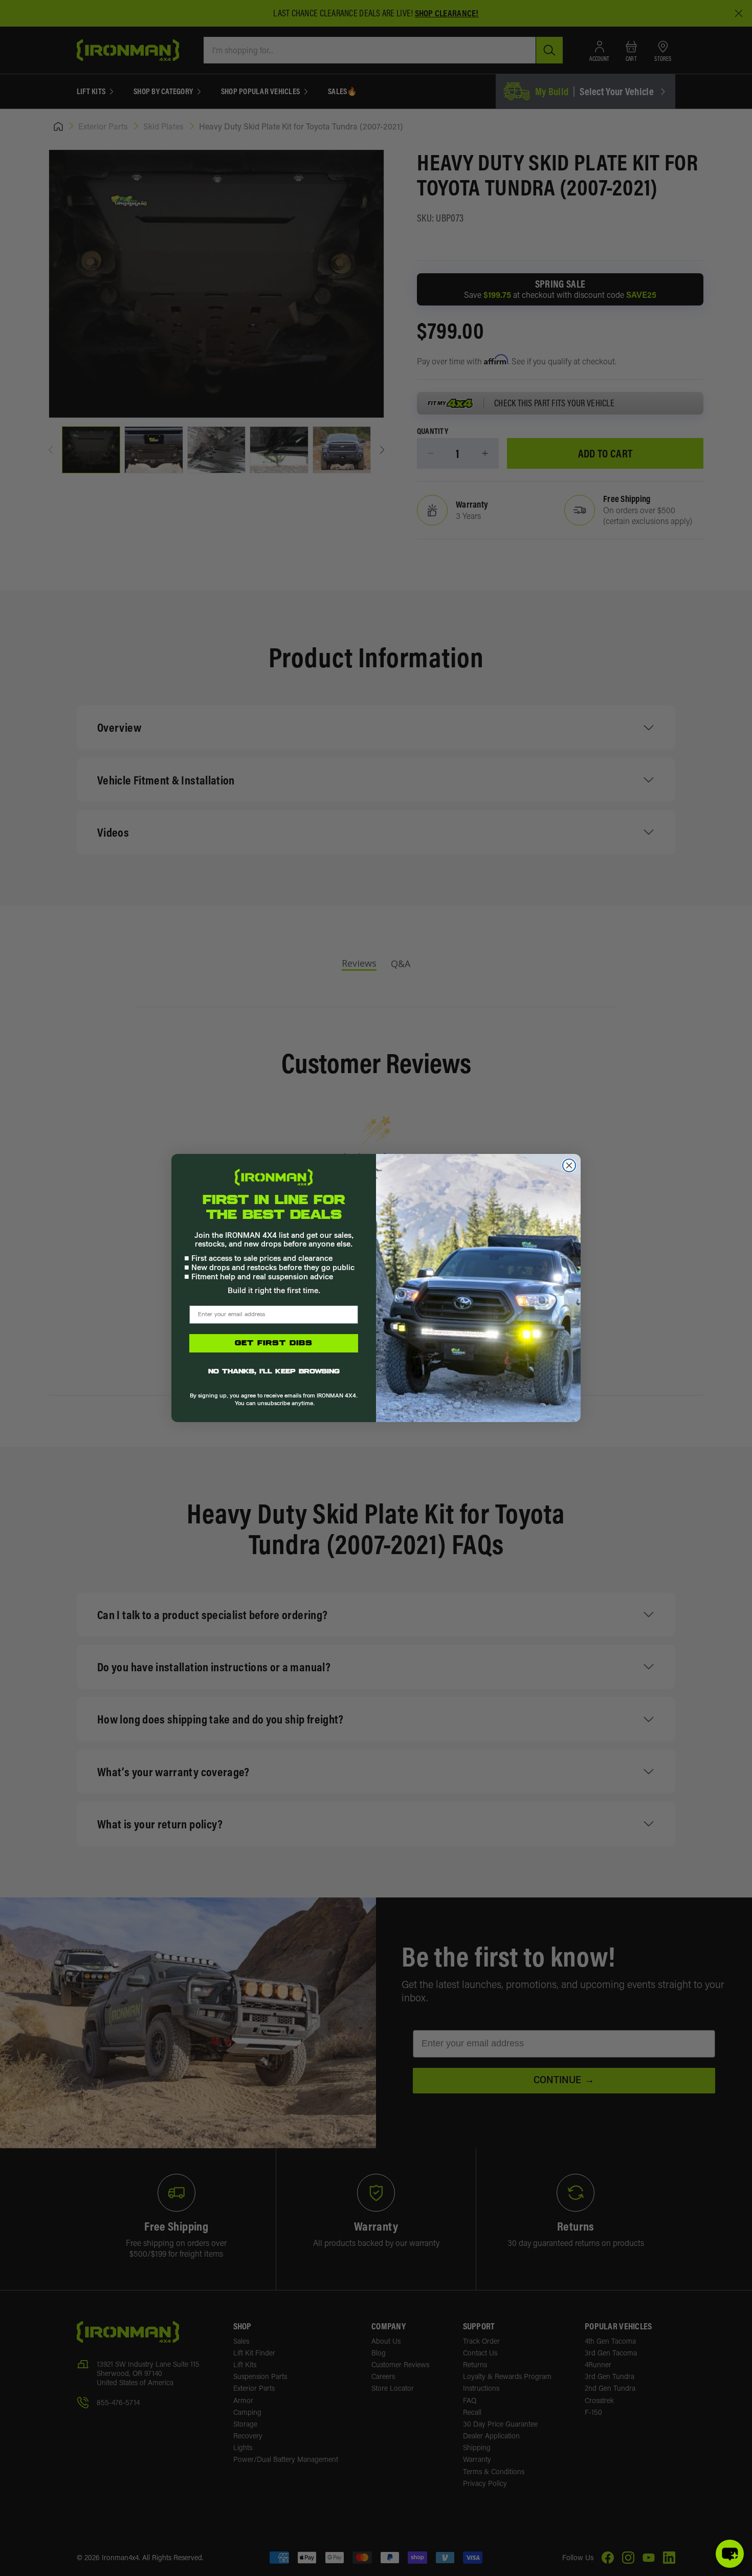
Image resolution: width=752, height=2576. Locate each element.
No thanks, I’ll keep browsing (274, 1372)
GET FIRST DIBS (274, 1343)
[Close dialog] (569, 1165)
